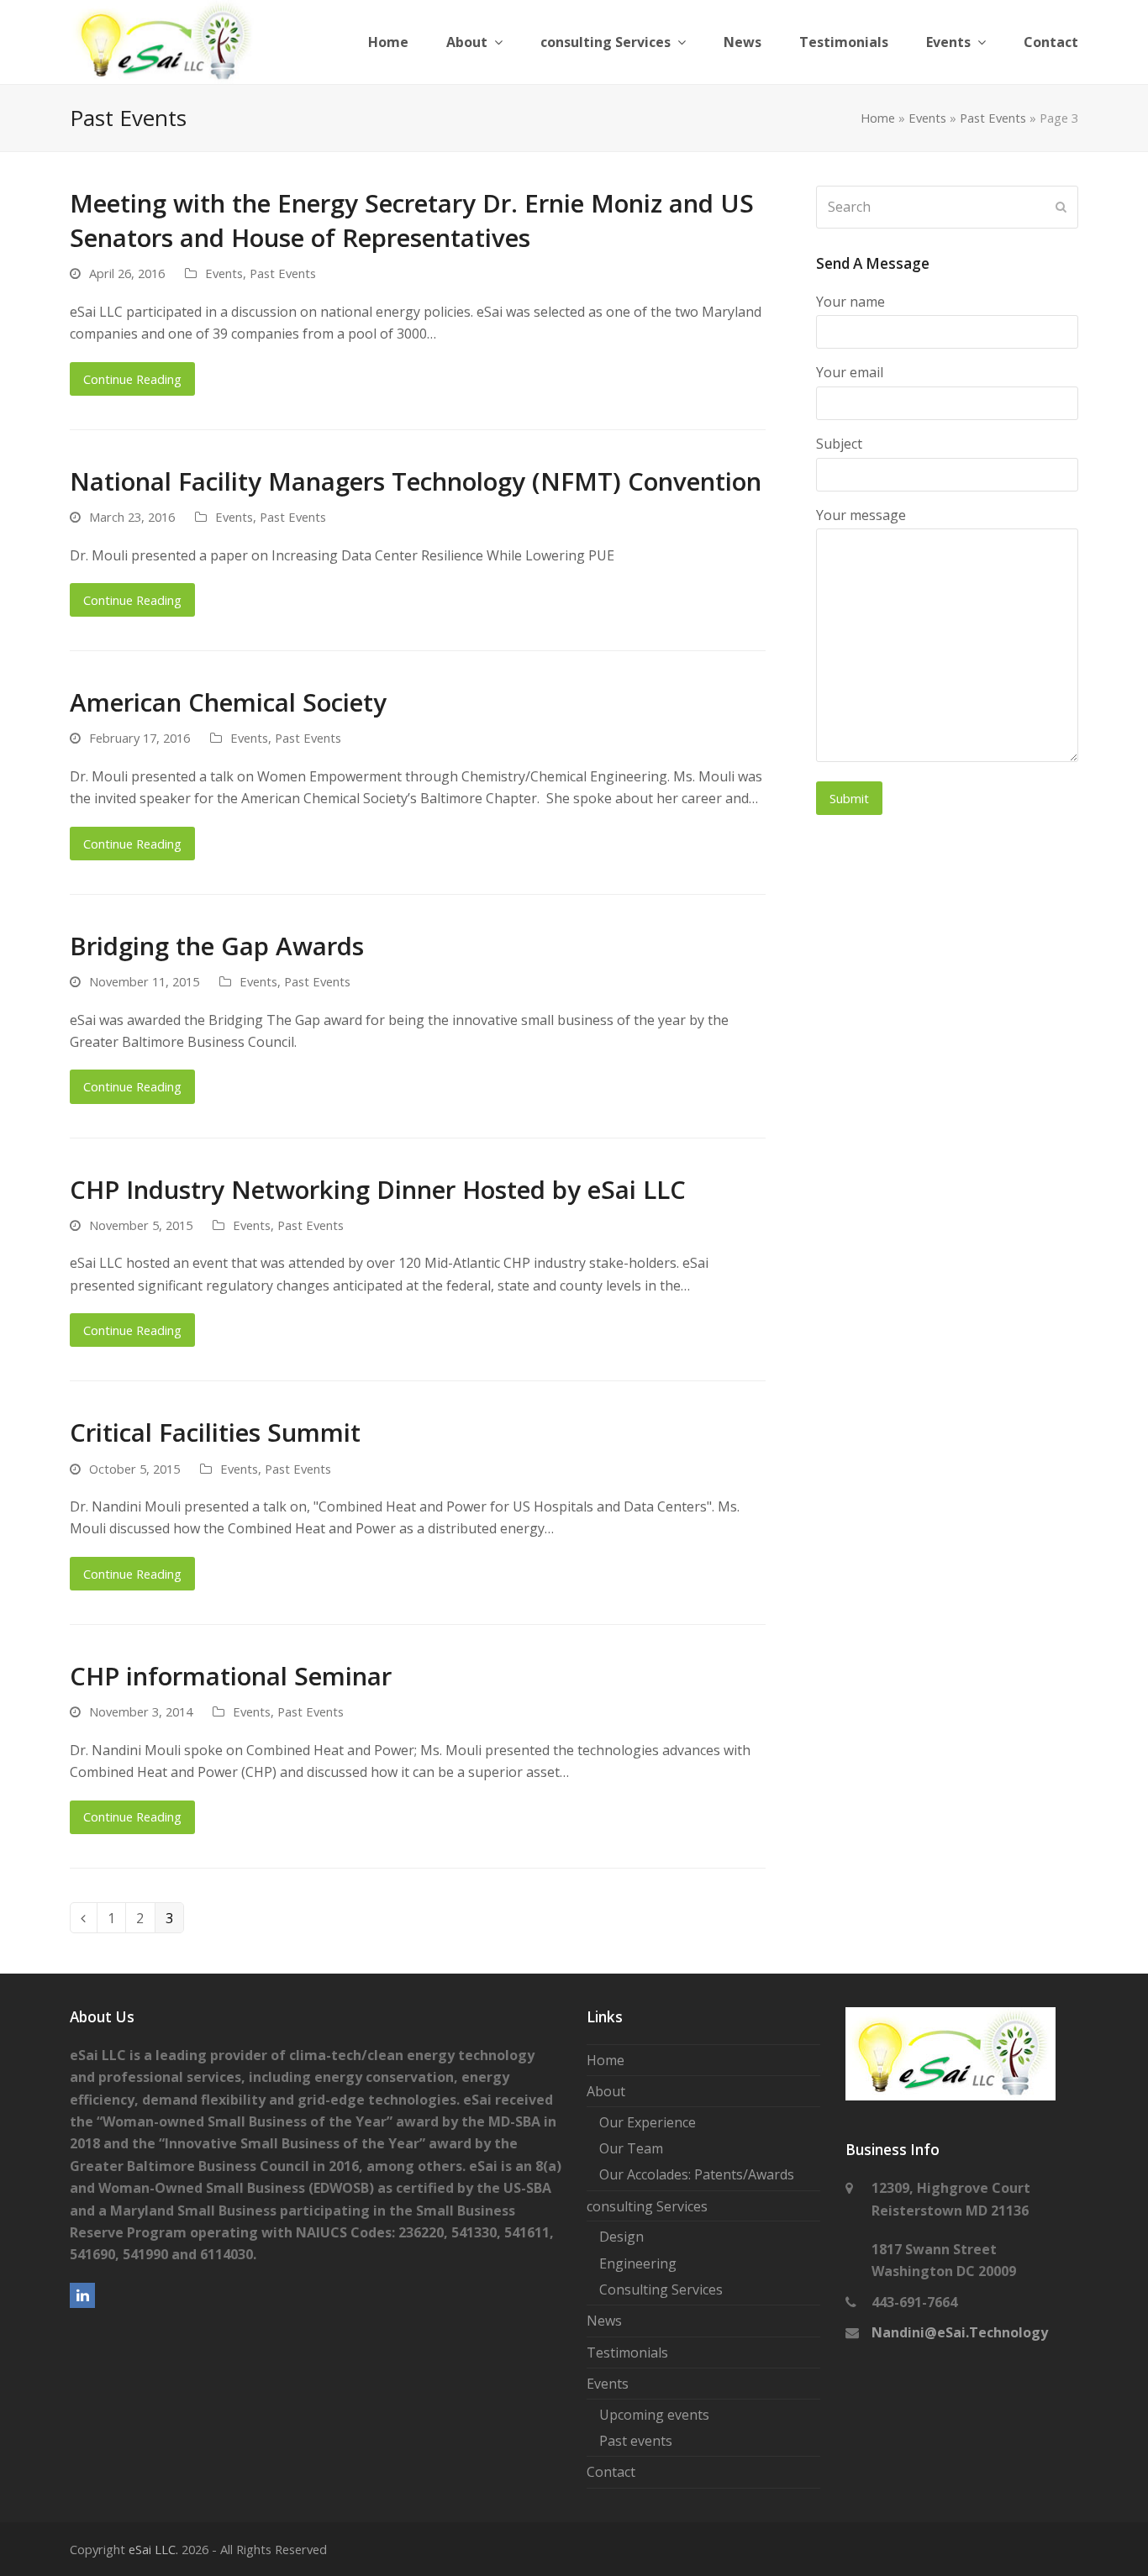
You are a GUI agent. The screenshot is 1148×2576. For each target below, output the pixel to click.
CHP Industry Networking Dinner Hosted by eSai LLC (378, 1189)
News (604, 2321)
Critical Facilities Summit (215, 1432)
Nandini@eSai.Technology (960, 2332)
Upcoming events (654, 2415)
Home (878, 118)
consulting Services (647, 2206)
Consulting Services (661, 2289)
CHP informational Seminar (231, 1676)
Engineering (638, 2263)
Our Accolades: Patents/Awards (697, 2174)
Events (927, 118)
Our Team (631, 2148)
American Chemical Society (228, 702)
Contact (611, 2472)
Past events (636, 2441)
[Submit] (1061, 207)
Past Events (993, 118)
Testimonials (627, 2353)
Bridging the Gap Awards (217, 946)
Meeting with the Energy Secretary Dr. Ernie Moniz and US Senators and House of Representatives (412, 220)
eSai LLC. (153, 2549)
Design (621, 2237)
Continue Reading (132, 379)
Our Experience (648, 2122)
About (606, 2091)
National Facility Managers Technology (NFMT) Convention (416, 481)
